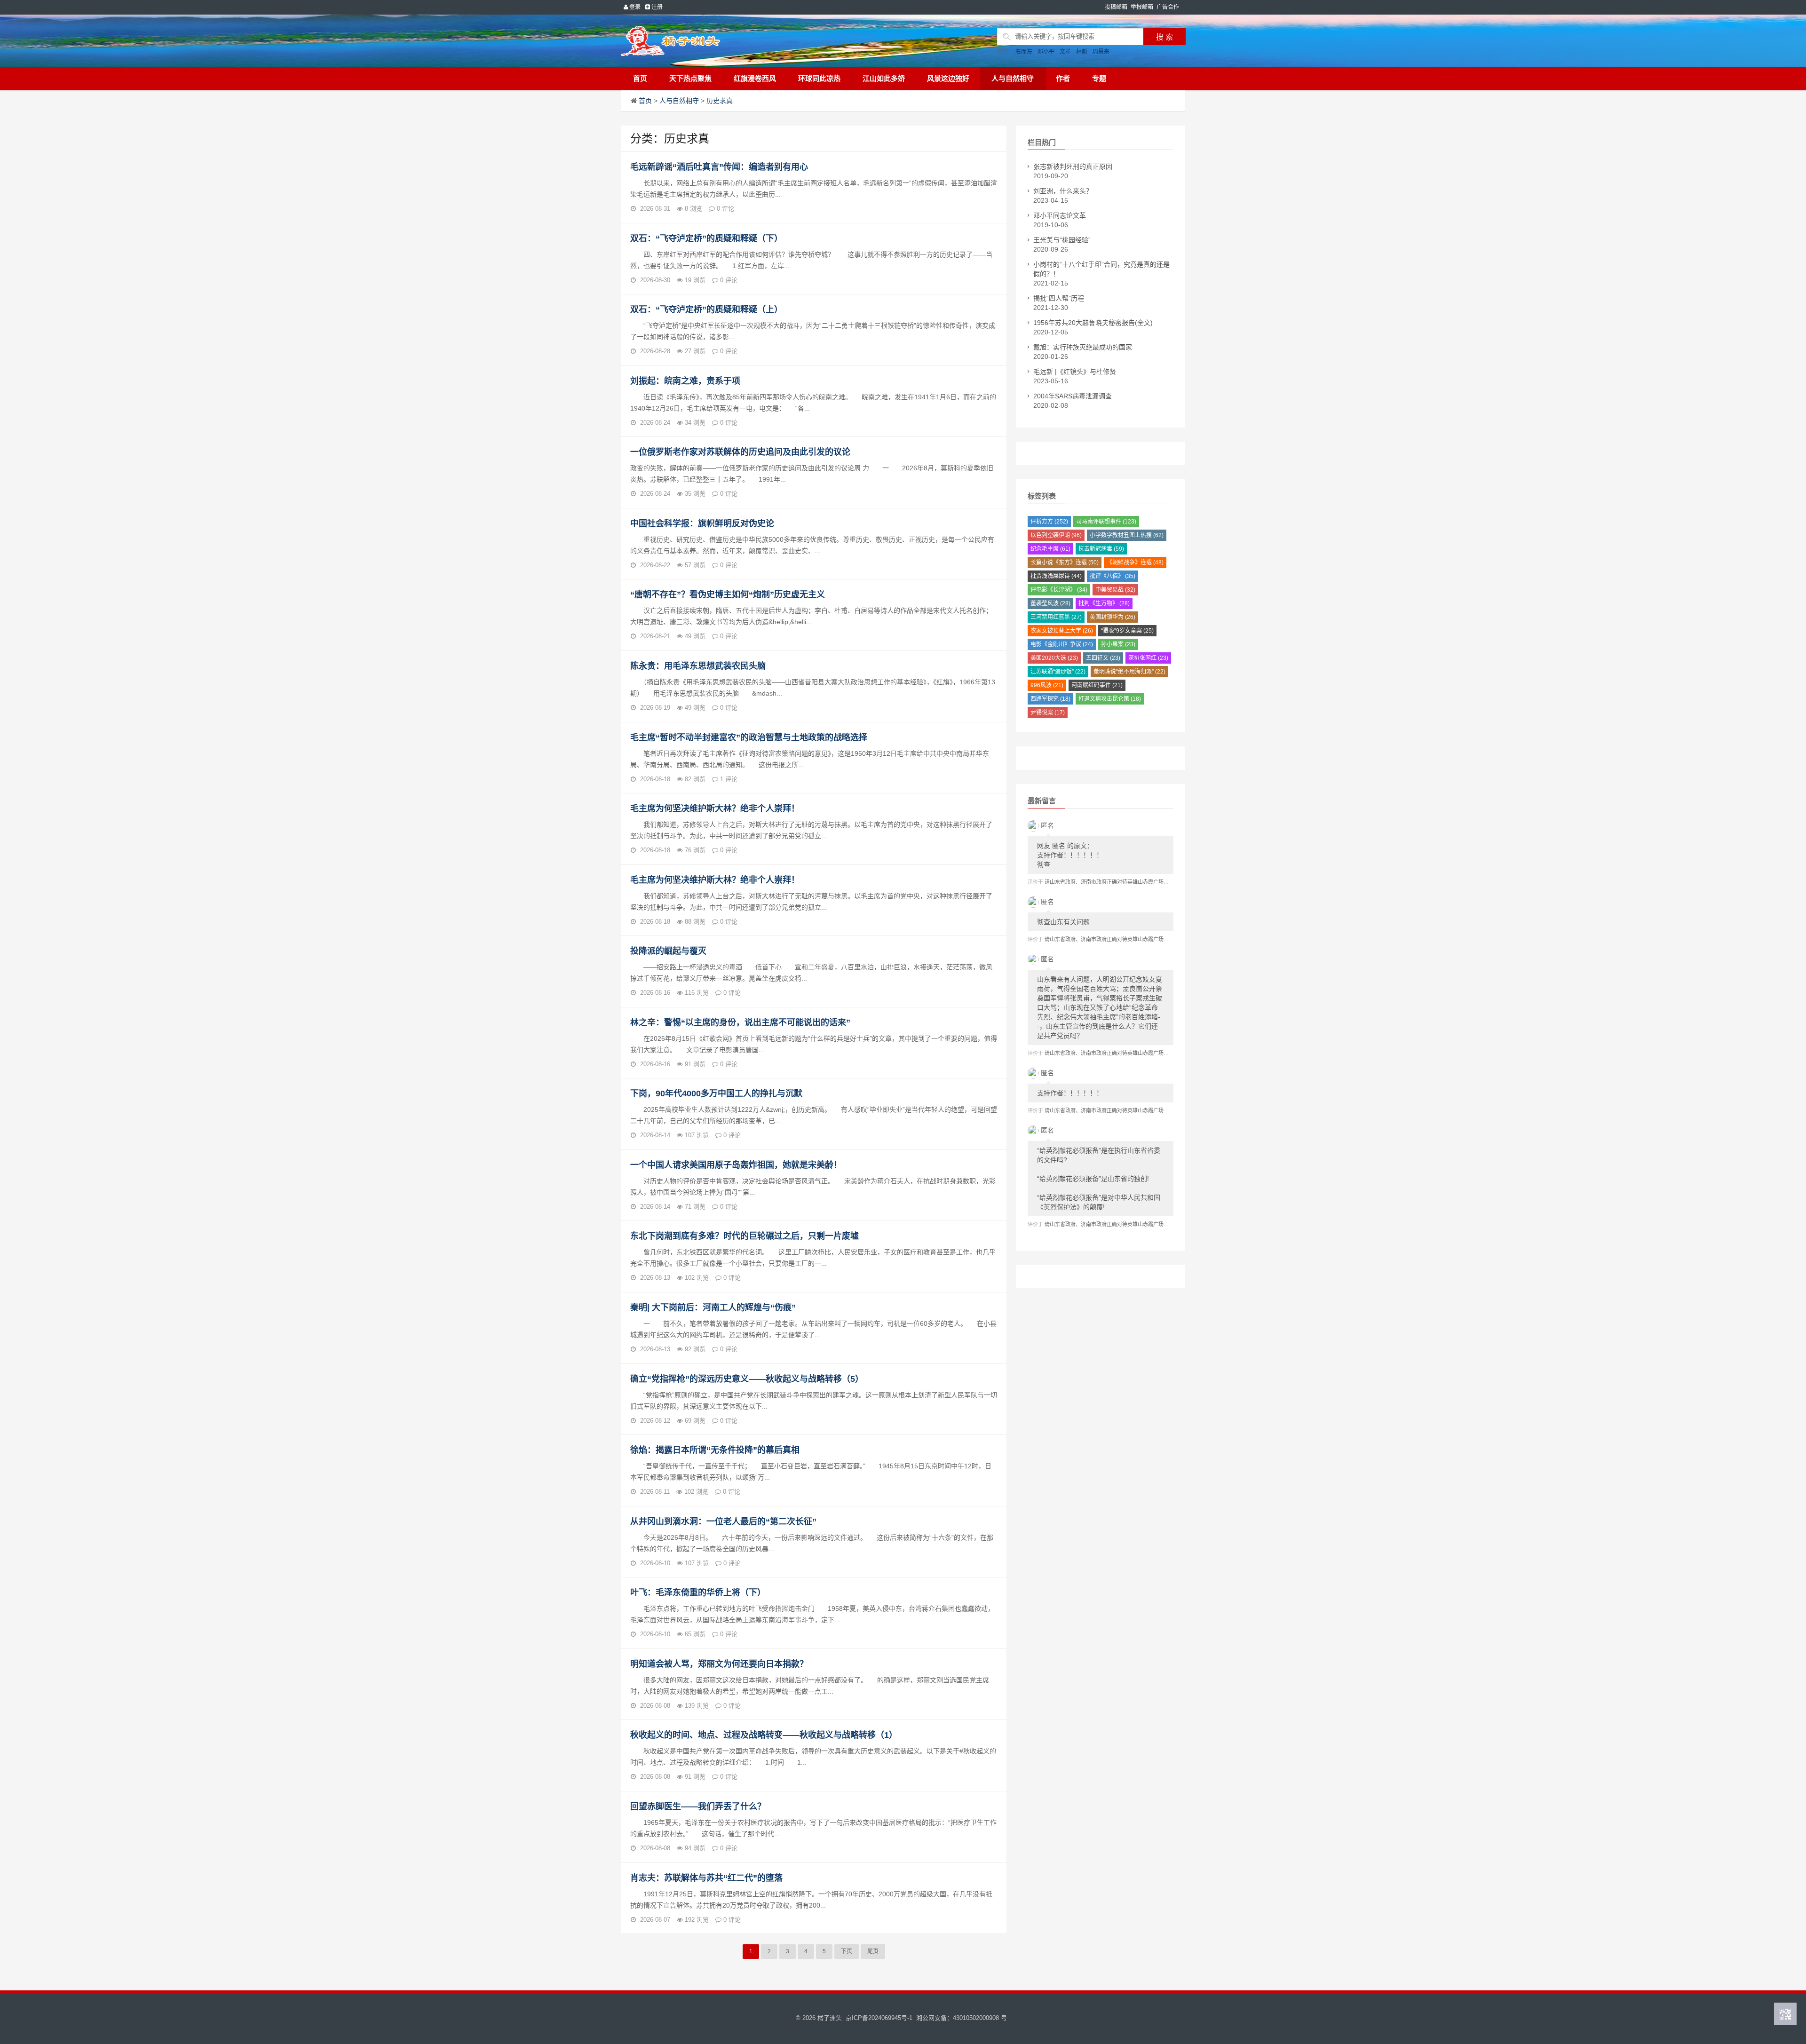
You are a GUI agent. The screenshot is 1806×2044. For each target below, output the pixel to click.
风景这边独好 (948, 78)
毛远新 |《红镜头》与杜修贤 (1075, 372)
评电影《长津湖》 (1059, 590)
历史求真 (720, 101)
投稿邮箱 (1116, 7)
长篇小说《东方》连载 (1065, 562)
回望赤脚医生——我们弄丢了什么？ (698, 1806)
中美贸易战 (1115, 590)
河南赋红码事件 (1097, 685)
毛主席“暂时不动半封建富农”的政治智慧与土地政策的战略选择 (749, 737)
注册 (656, 7)
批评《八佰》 (1113, 576)
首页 (640, 78)
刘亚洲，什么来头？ (1063, 191)
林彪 (1082, 52)
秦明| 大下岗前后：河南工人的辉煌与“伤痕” (713, 1307)
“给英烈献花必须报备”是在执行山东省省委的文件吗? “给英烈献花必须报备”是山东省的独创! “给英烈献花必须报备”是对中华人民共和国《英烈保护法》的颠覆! (1099, 1179)
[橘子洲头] (694, 41)
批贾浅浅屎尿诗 (1056, 576)
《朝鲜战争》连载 (1135, 562)
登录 (634, 7)
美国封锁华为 (1113, 617)
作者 (1063, 78)
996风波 (1047, 685)
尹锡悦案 (1048, 713)
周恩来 (1101, 52)
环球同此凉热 (819, 78)
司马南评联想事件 (1106, 522)
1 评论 (729, 779)
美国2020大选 (1054, 658)
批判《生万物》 (1104, 603)
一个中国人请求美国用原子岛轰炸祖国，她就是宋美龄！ (736, 1165)
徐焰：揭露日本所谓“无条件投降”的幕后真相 (715, 1450)
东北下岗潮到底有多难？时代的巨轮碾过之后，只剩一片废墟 (745, 1236)
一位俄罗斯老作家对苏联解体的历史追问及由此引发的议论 (740, 452)
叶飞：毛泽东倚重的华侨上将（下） (698, 1592)
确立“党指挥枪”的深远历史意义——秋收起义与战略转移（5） (747, 1379)
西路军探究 (1050, 699)
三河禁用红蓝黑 (1056, 617)
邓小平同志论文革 (1060, 215)
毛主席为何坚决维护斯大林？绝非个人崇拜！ (715, 808)
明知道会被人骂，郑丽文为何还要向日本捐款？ (719, 1664)
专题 (1099, 78)
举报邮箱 (1142, 7)
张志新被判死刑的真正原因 (1073, 166)
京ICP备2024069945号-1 (879, 2018)
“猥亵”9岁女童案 (1127, 631)
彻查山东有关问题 (1063, 922)
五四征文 (1103, 658)
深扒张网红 (1148, 658)
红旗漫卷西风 (755, 78)
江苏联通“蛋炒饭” (1058, 672)
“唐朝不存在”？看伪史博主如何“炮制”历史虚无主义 (728, 594)
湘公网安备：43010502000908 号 (962, 2018)
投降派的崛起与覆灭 (668, 951)
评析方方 (1049, 522)
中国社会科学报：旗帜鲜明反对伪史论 (702, 523)
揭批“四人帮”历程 (1059, 298)
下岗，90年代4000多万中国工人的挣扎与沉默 (716, 1093)
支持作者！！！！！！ (1070, 1093)
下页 (847, 1951)
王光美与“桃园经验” (1062, 240)
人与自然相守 (1013, 78)
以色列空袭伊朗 (1056, 535)
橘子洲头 (830, 2018)
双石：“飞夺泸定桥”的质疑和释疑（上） (706, 309)
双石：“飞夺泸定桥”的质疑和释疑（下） (706, 238)
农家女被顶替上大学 (1062, 631)
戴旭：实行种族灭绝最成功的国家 (1083, 347)
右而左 (1024, 52)
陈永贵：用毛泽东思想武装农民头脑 (698, 666)
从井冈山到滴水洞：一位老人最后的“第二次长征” (723, 1521)
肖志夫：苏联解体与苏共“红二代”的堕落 (706, 1878)
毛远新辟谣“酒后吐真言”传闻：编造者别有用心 (719, 167)
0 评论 (725, 209)
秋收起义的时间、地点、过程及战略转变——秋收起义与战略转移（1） (764, 1735)
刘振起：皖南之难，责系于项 (685, 381)
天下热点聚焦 (690, 78)
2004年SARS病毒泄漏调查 (1073, 396)
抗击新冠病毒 (1101, 549)
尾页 (873, 1951)
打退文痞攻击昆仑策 (1110, 699)
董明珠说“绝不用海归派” (1129, 672)
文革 (1065, 52)
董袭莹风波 (1050, 603)
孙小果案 (1118, 644)
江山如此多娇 (884, 78)
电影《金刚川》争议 (1062, 644)
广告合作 (1168, 7)
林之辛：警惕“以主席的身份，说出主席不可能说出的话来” (740, 1022)
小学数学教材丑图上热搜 (1127, 535)
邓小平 (1046, 52)
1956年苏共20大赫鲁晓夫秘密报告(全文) (1093, 323)
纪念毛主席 (1050, 549)
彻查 (1070, 855)
